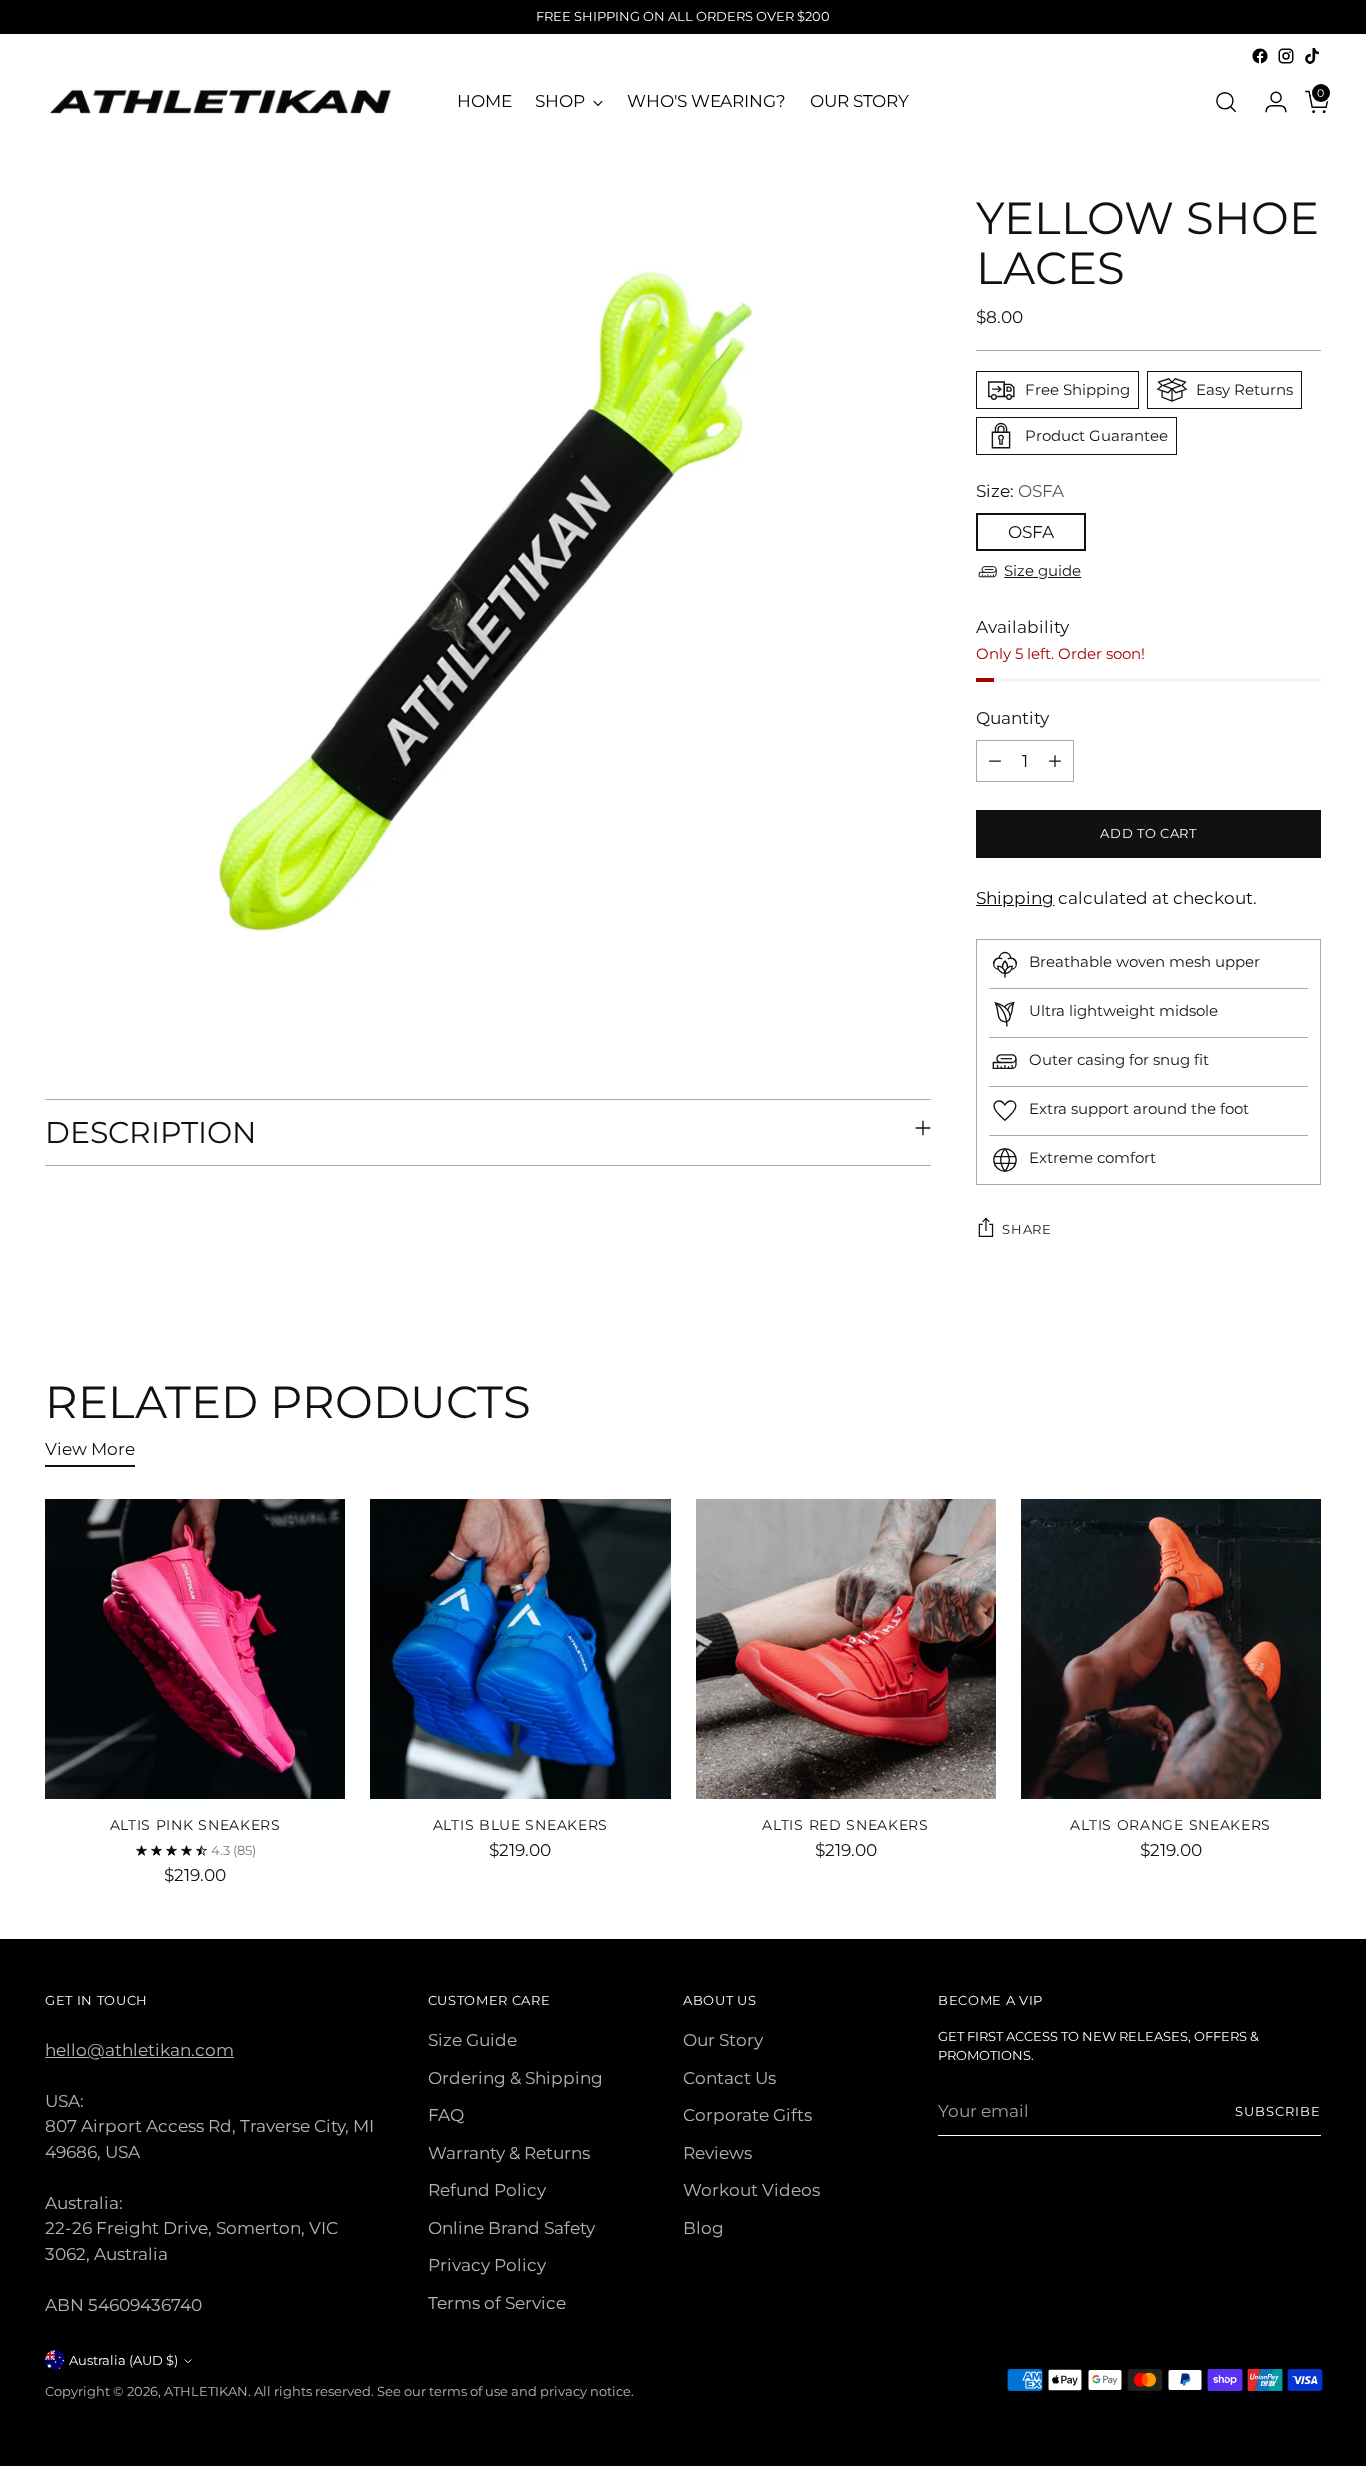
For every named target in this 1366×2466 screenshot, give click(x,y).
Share (1026, 1229)
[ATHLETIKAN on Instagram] (1286, 56)
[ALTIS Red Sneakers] (846, 1649)
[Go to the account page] (1268, 102)
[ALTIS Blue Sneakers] (520, 1649)
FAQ (446, 2115)
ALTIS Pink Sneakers (195, 1825)
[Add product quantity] (1055, 761)
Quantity (1012, 718)
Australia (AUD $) (123, 2360)
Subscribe (1278, 2111)
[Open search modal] (1226, 102)
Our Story (723, 2040)
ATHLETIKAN (206, 2391)
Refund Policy (487, 2190)
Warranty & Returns (509, 2153)
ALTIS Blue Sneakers (520, 1825)
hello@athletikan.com (139, 2050)
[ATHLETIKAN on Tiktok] (1312, 56)
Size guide (1042, 570)
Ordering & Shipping (515, 2078)
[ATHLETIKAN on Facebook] (1260, 56)
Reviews (717, 2153)
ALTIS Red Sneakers (845, 1825)
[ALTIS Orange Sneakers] (1171, 1649)
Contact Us (729, 2078)
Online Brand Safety (511, 2228)
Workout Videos (751, 2190)
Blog (703, 2228)
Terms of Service (497, 2303)
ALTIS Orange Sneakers (1170, 1825)
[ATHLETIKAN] (220, 101)
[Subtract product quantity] (995, 761)
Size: (1020, 491)
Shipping (1015, 898)
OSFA (1031, 532)
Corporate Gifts (747, 2115)
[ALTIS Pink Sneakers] (195, 1649)
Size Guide (472, 2040)
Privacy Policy (487, 2265)
